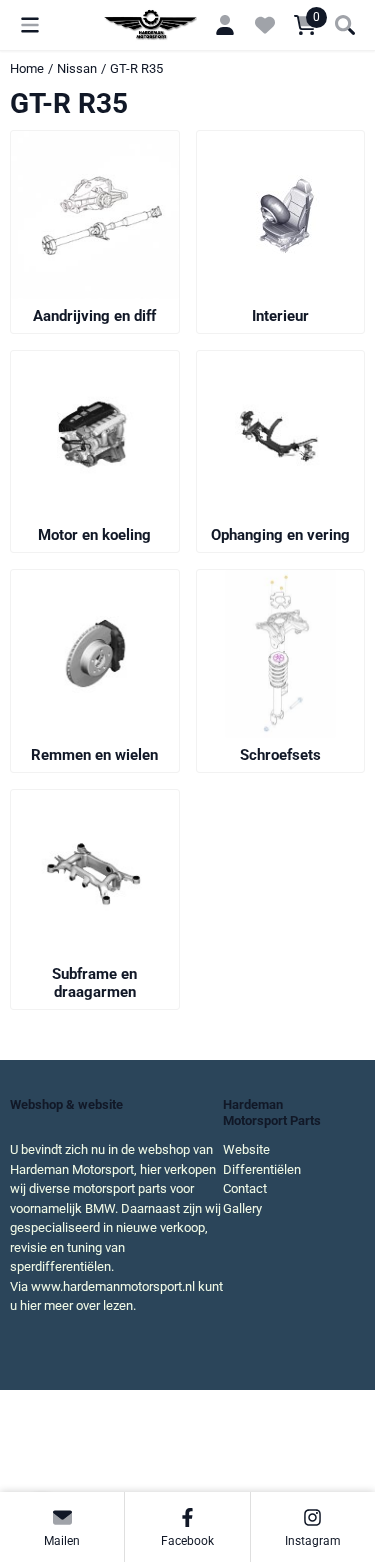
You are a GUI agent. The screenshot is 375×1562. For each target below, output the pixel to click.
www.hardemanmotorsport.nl (113, 1286)
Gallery (242, 1208)
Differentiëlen (262, 1169)
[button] (30, 25)
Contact (245, 1188)
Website (246, 1149)
